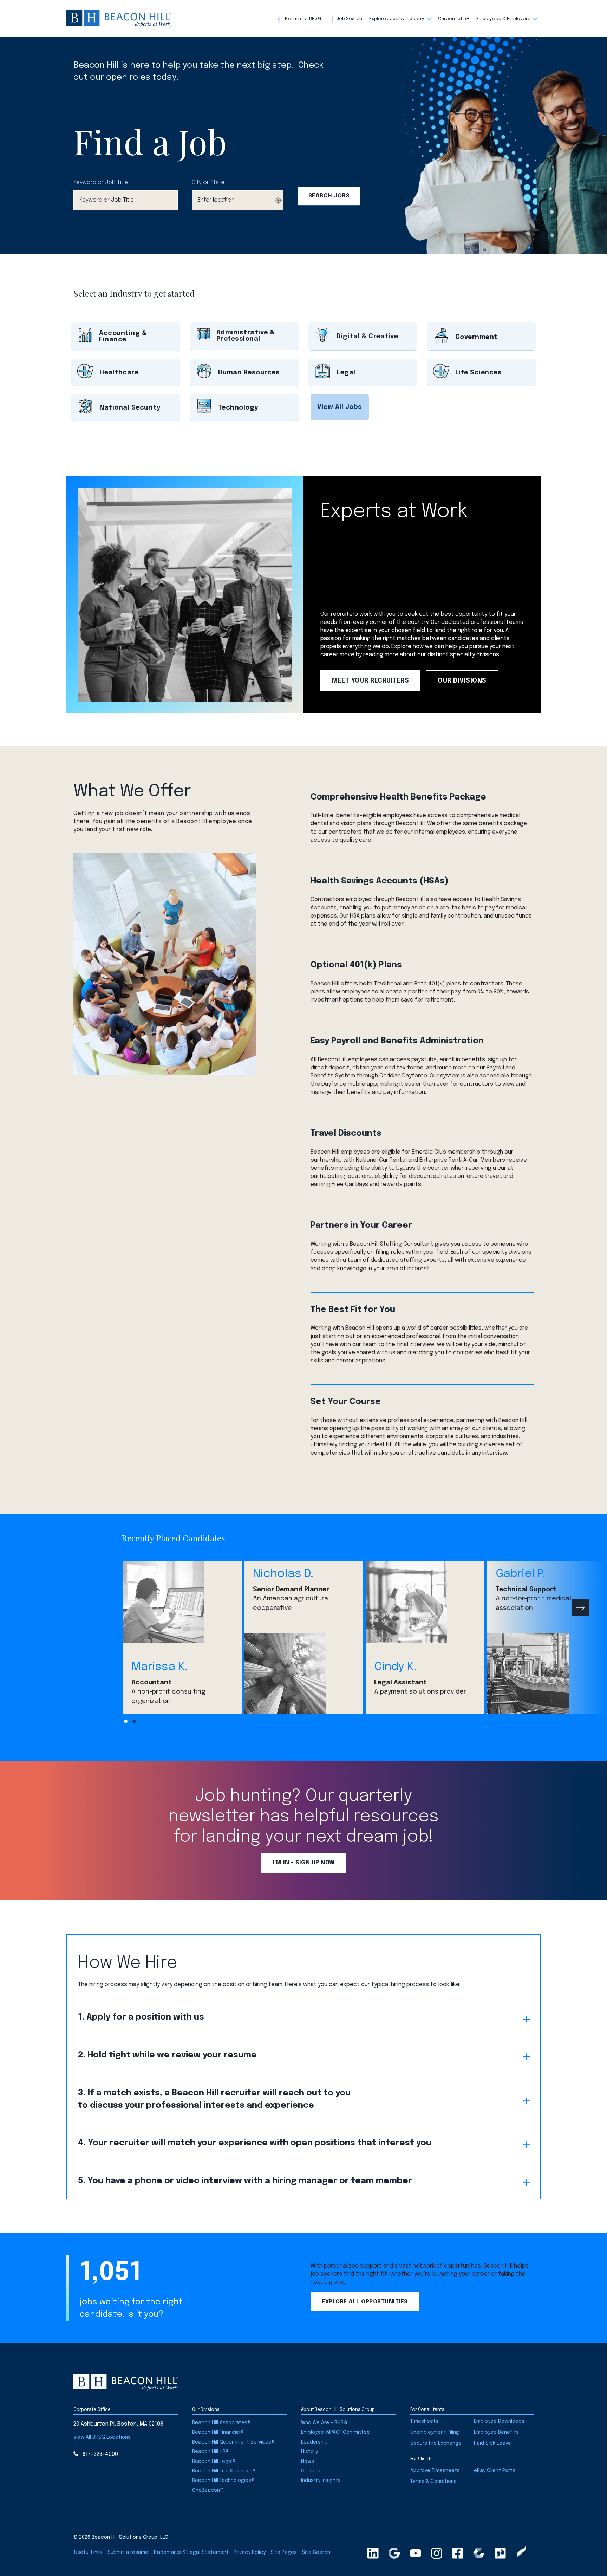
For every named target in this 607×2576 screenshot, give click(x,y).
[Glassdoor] (500, 2553)
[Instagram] (437, 2553)
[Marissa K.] (182, 1602)
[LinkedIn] (373, 2553)
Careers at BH (454, 19)
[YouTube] (416, 2553)
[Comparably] (479, 2553)
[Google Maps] (394, 2553)
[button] (305, 19)
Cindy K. (395, 1667)
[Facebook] (458, 2553)
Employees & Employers (503, 19)
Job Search (349, 19)
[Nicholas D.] (304, 1674)
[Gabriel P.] (547, 1674)
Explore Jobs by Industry (397, 19)
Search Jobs (329, 196)
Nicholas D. (283, 1574)
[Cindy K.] (425, 1602)
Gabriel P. (520, 1574)
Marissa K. (159, 1667)
